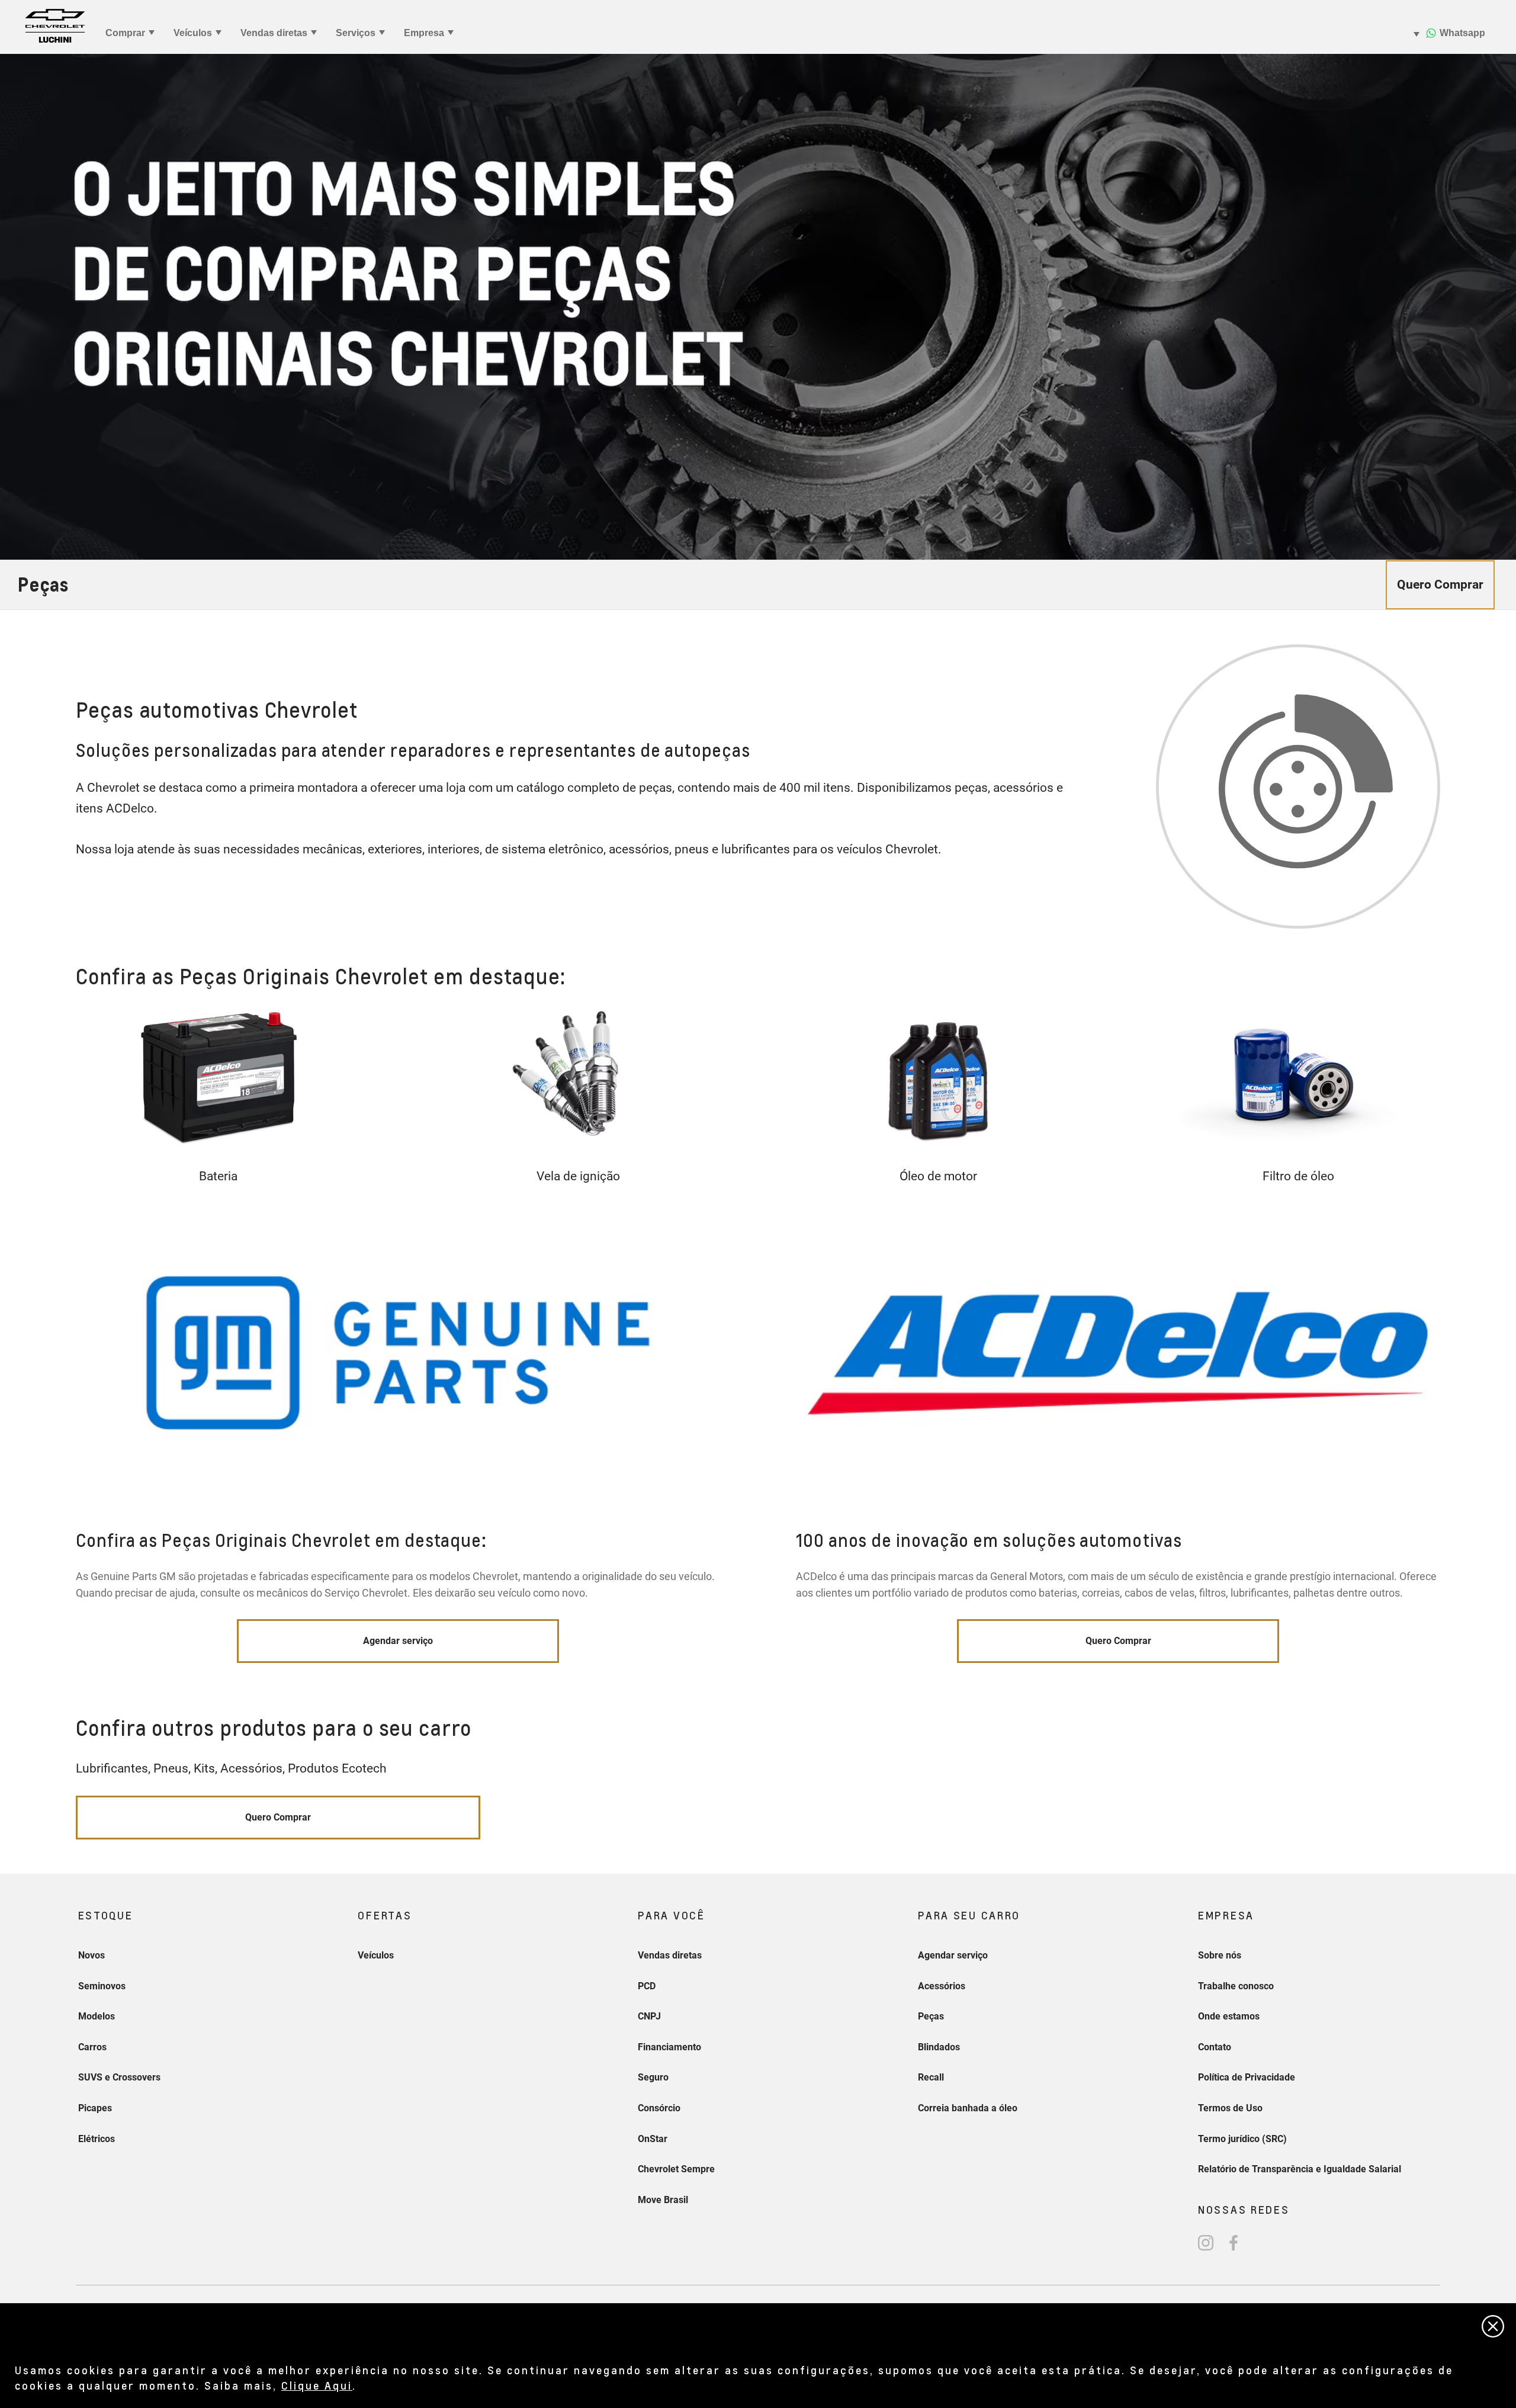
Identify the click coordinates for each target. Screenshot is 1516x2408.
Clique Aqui (317, 2385)
